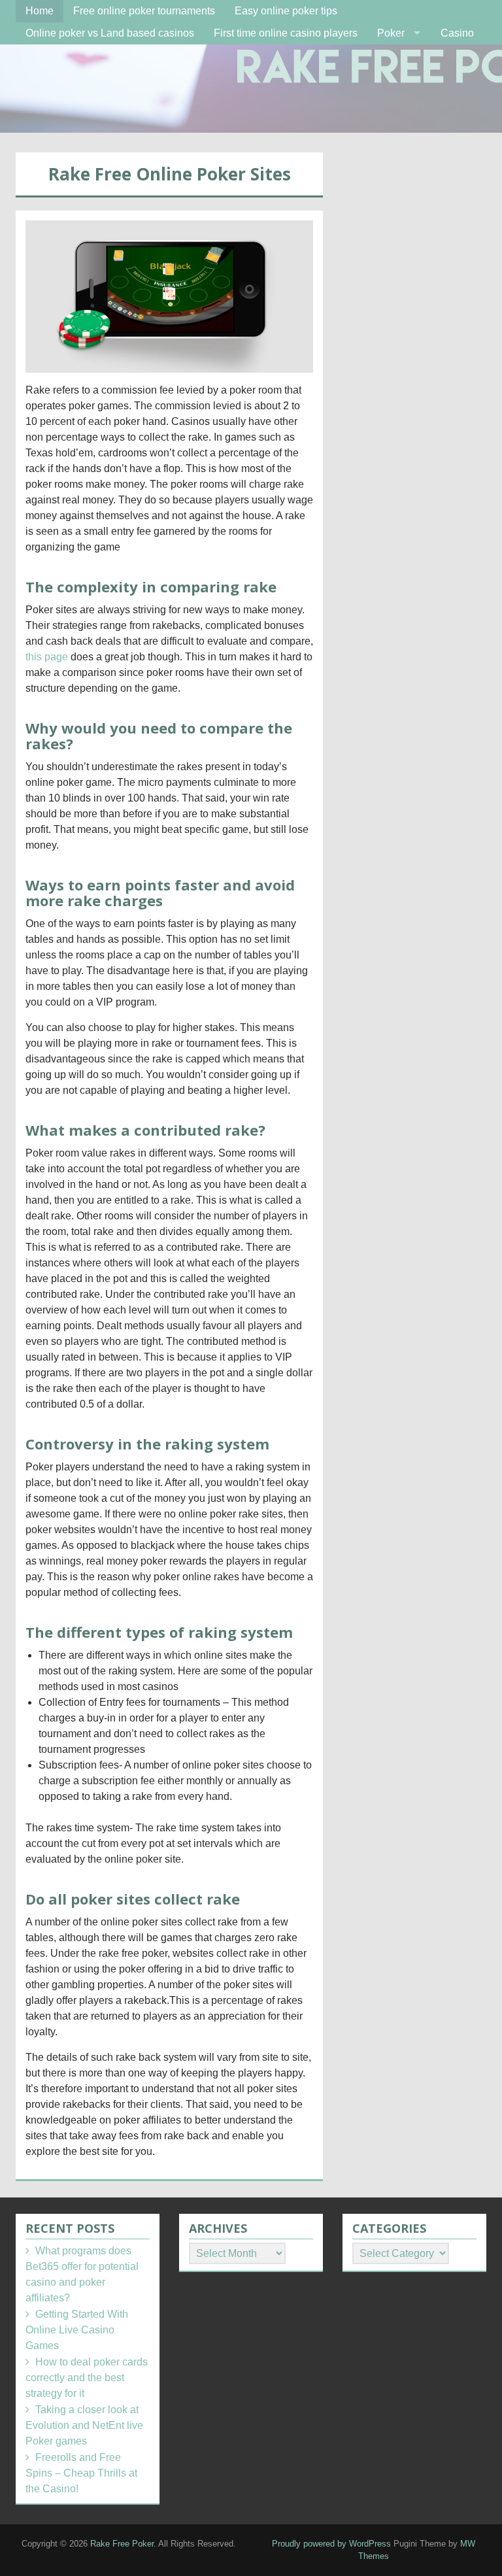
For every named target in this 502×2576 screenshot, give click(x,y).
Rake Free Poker (122, 2544)
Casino (457, 33)
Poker (391, 33)
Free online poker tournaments (144, 11)
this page (47, 657)
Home (40, 11)
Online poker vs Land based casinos (110, 33)
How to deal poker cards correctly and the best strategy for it (87, 2378)
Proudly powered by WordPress (331, 2544)
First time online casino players (286, 33)
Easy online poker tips (286, 11)
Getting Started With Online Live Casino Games (77, 2330)
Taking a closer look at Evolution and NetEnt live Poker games (84, 2425)
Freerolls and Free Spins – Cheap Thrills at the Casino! (81, 2473)
